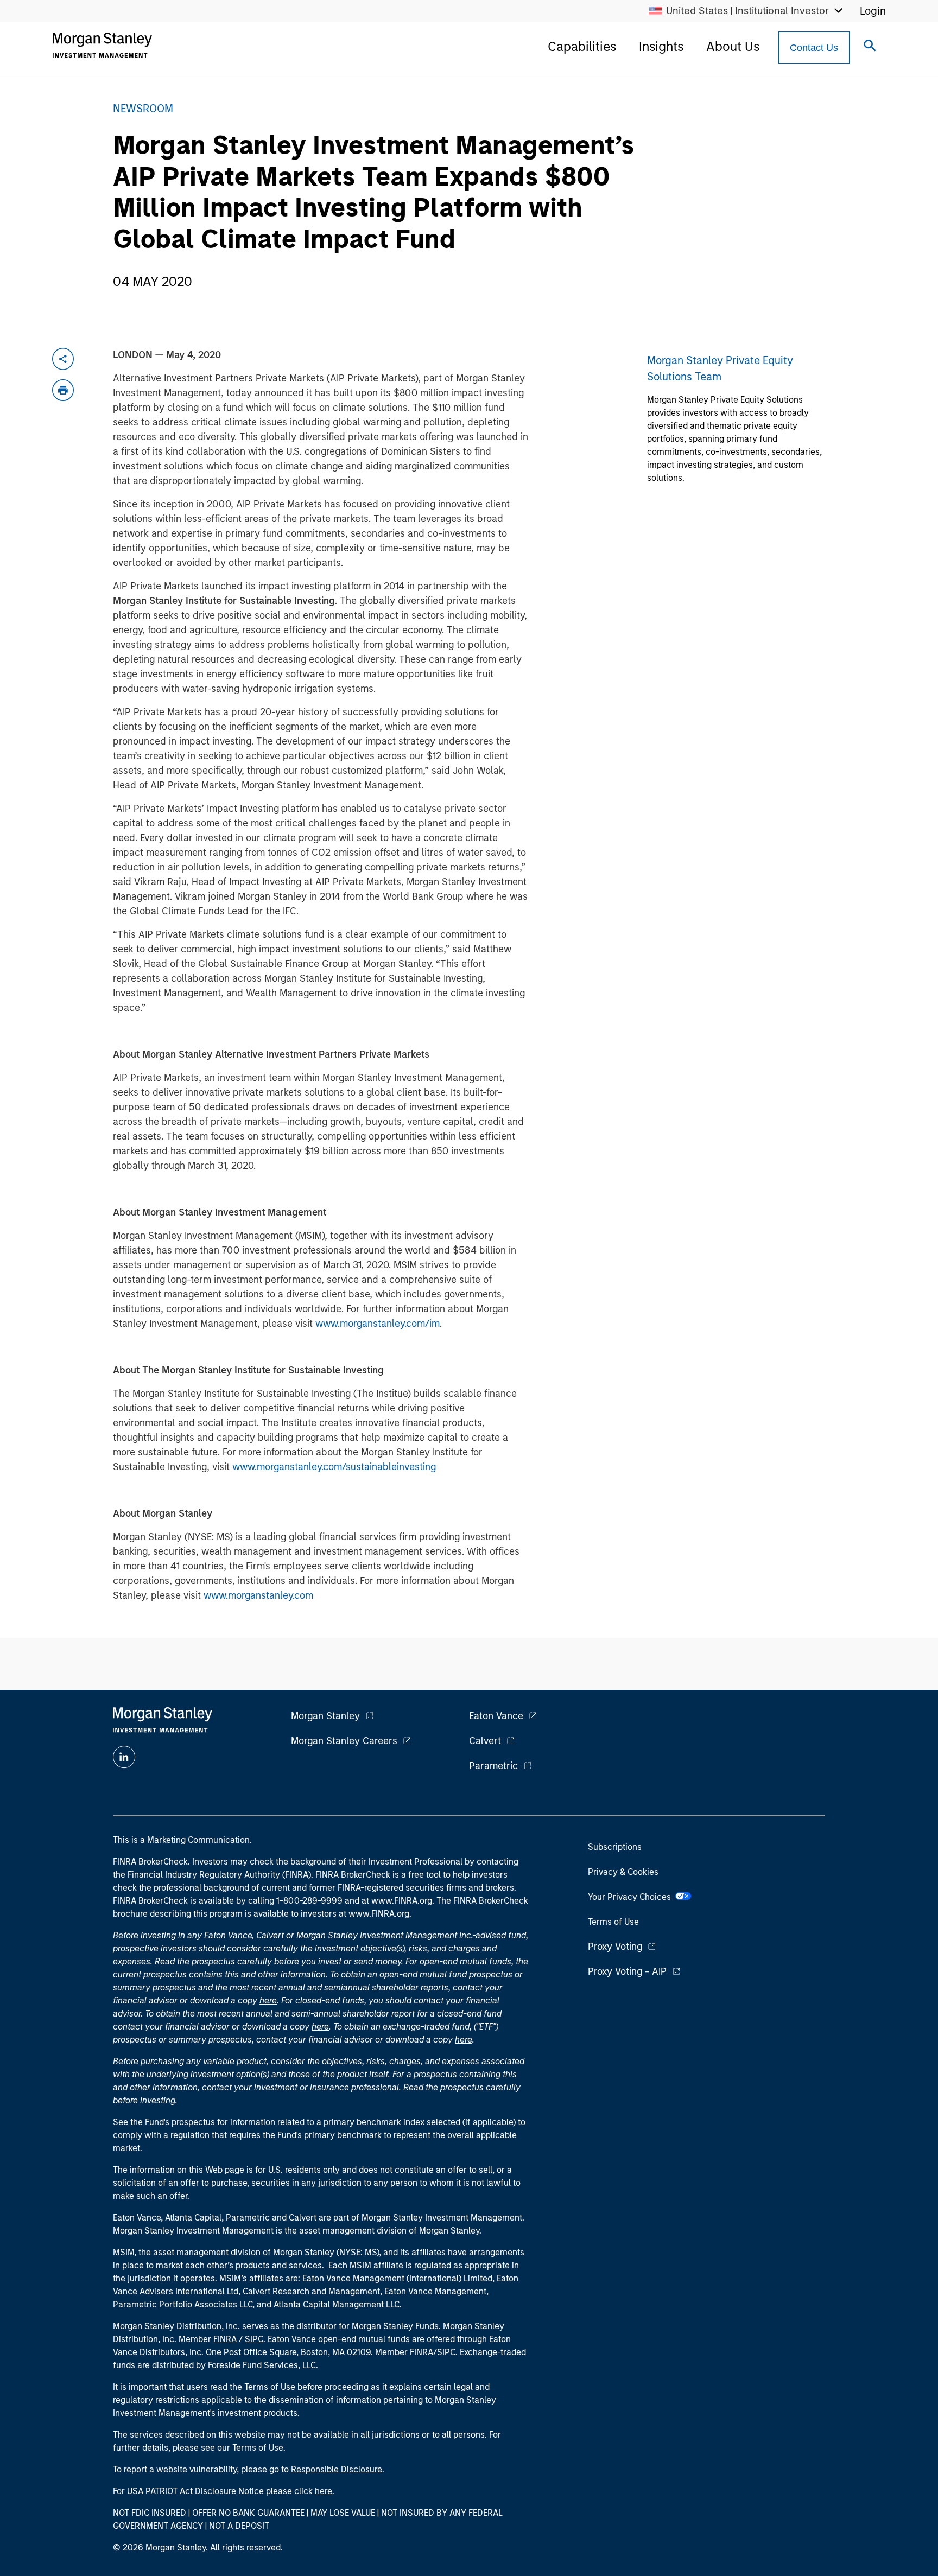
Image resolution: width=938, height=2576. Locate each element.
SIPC (254, 2339)
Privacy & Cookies (623, 1872)
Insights (661, 46)
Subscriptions (615, 1847)
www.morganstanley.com (258, 1595)
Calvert (485, 1741)
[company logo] (102, 45)
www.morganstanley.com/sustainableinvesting (334, 1467)
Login (873, 11)
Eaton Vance (496, 1716)
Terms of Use (613, 1922)
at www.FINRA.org (397, 1901)
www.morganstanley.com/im (378, 1324)
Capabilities (582, 46)
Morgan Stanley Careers (344, 1741)
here (268, 2001)
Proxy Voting (615, 1947)
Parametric (493, 1766)
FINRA (225, 2339)
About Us (733, 46)
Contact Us (814, 48)
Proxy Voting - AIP (627, 1971)
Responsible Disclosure (337, 2469)
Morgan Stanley (325, 1716)
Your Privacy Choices (632, 1897)
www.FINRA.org (379, 1914)
